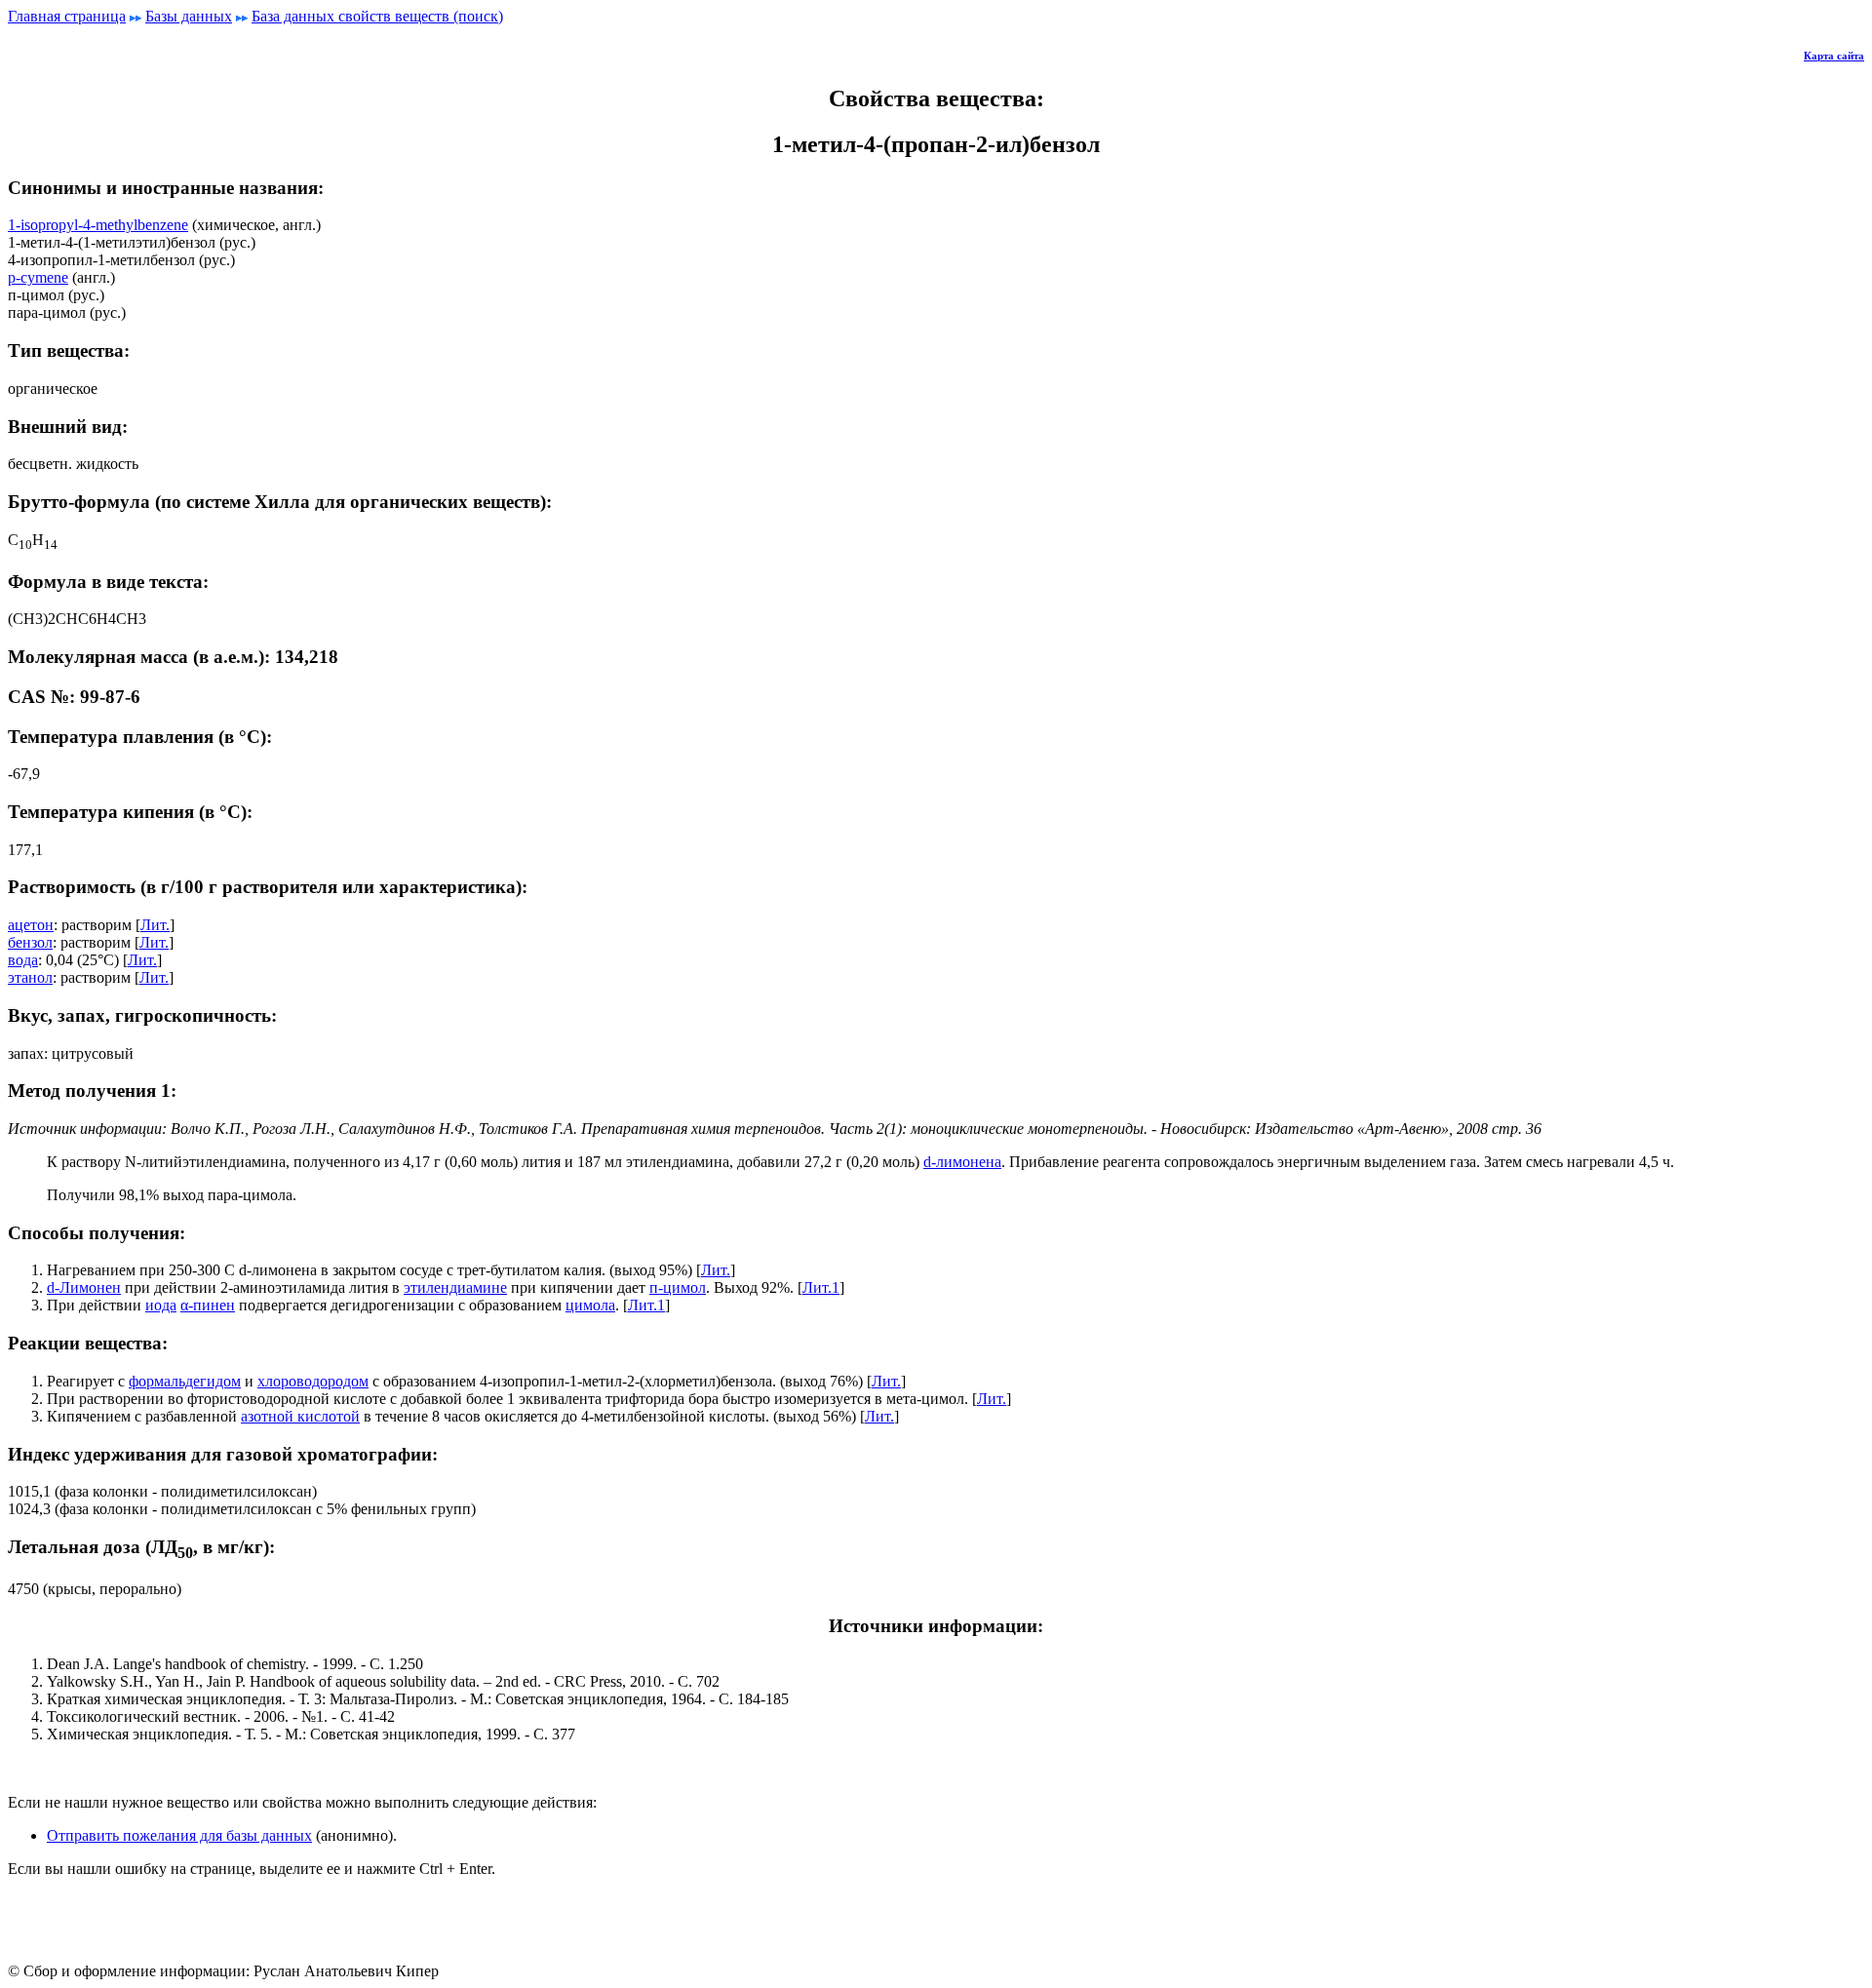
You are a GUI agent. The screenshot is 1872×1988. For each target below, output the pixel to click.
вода (23, 960)
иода (161, 1305)
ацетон (31, 925)
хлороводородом (313, 1381)
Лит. (155, 925)
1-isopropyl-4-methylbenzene (98, 225)
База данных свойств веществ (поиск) (377, 16)
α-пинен (208, 1305)
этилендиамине (455, 1287)
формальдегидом (185, 1381)
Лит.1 (821, 1287)
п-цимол (678, 1287)
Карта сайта (1834, 56)
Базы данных (189, 16)
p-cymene (38, 277)
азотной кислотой (300, 1416)
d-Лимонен (84, 1287)
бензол (30, 942)
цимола (590, 1305)
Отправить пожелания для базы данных (179, 1835)
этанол (30, 977)
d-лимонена (962, 1162)
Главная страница (67, 16)
